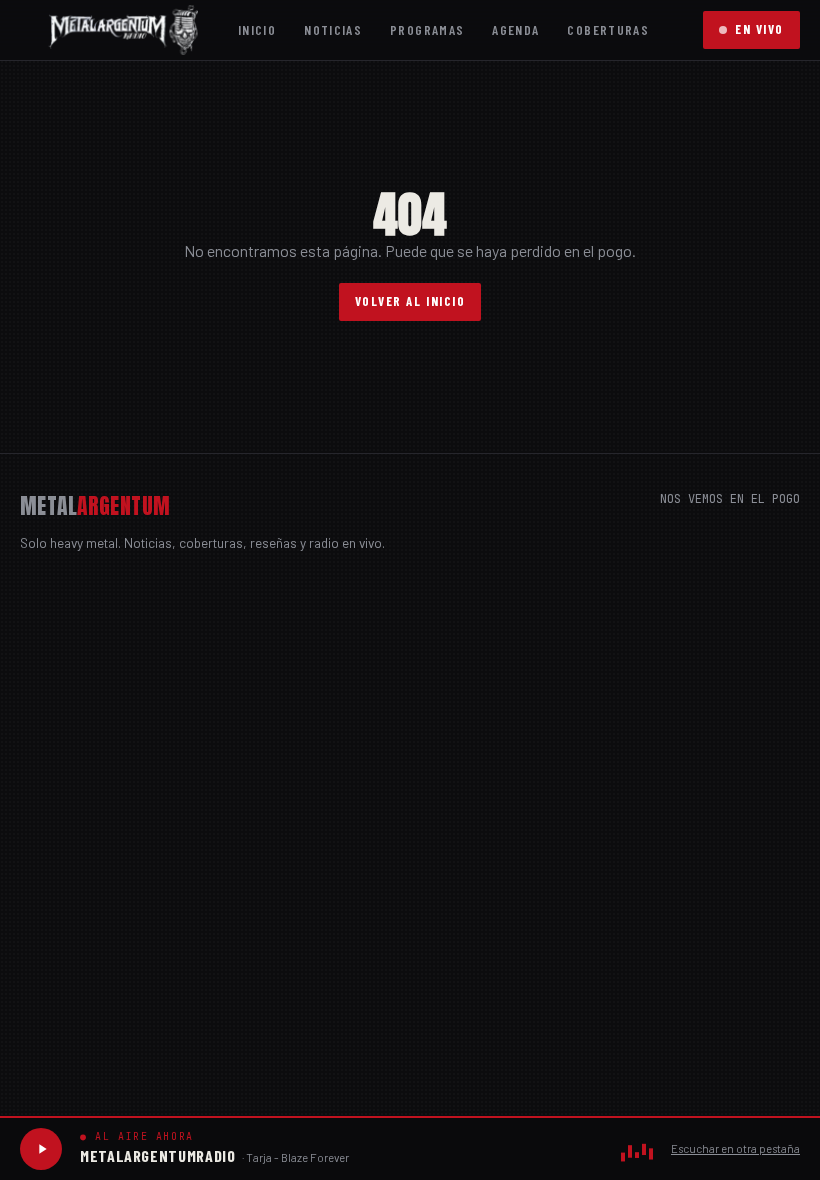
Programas (427, 29)
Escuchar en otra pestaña (735, 1148)
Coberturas (608, 29)
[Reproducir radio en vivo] (41, 1149)
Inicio (257, 29)
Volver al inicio (410, 301)
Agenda (515, 29)
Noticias (333, 29)
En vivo (759, 29)
